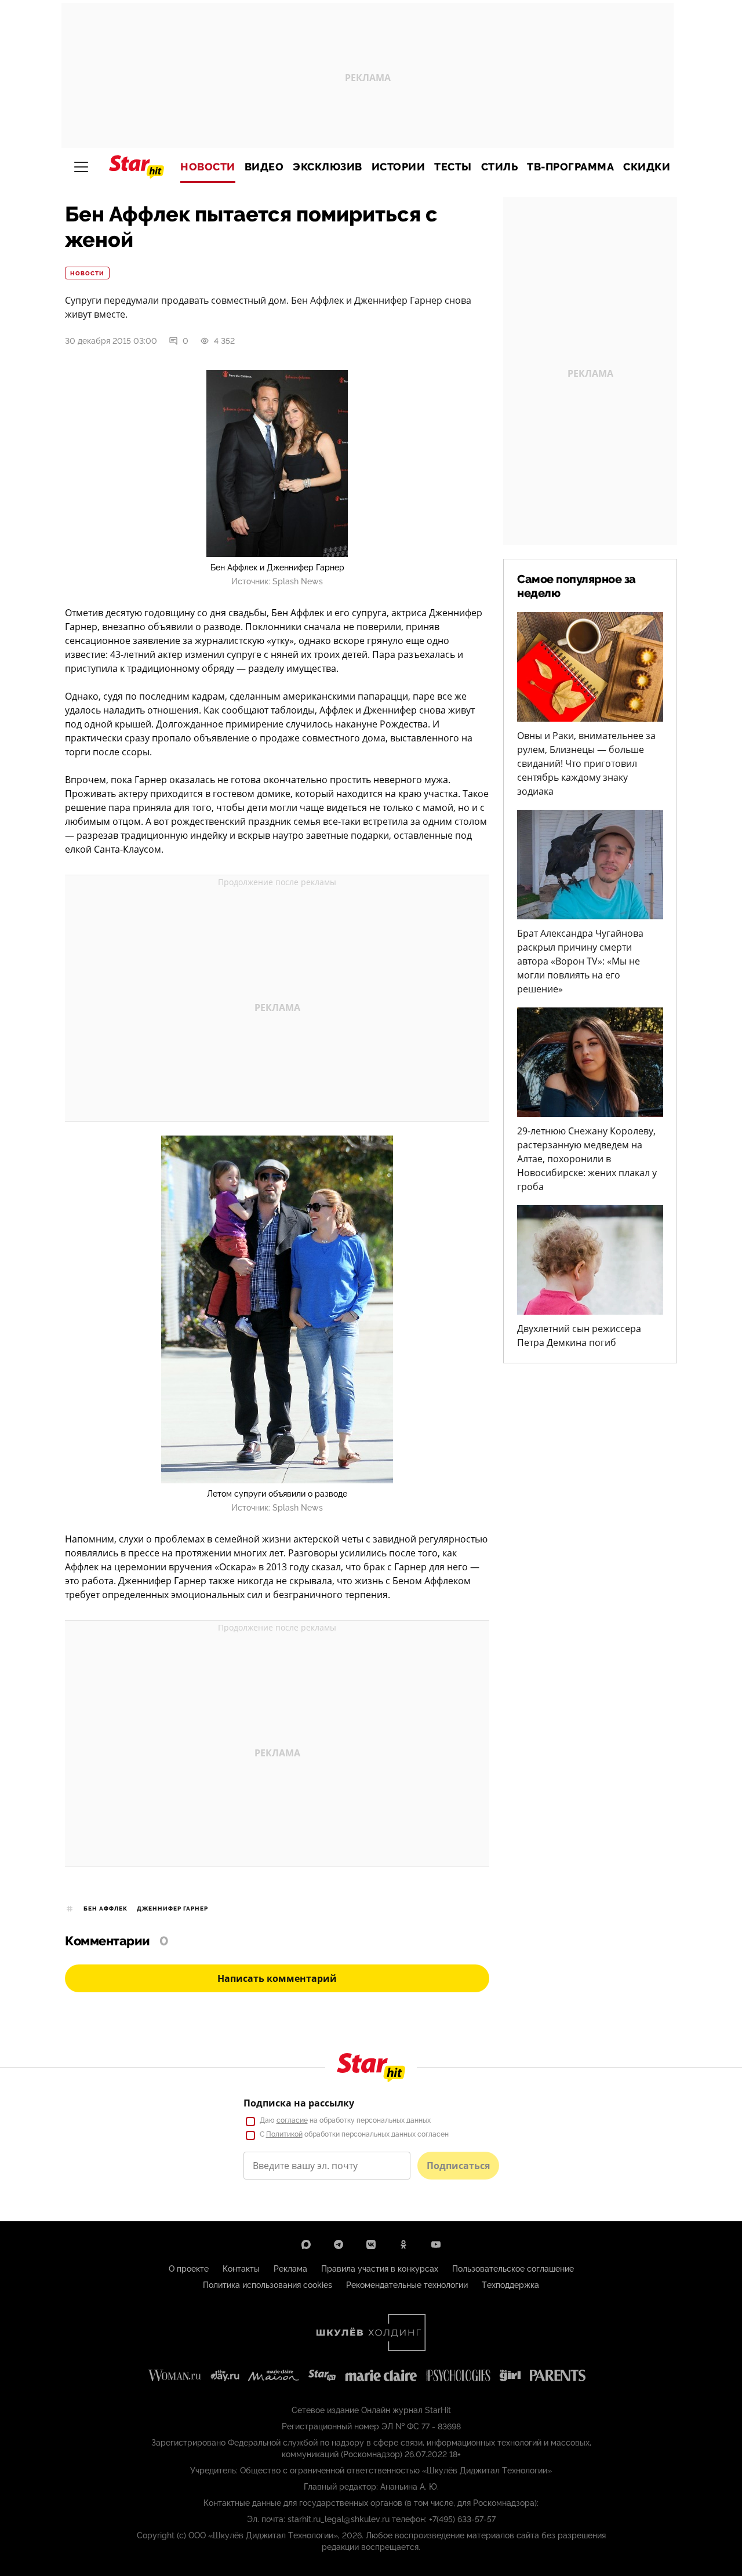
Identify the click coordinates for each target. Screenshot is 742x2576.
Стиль (500, 167)
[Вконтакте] (371, 2244)
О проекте (189, 2269)
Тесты (453, 167)
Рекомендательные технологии (407, 2285)
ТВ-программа (570, 167)
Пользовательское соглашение (513, 2269)
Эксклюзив (328, 167)
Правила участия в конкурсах (380, 2269)
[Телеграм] (339, 2244)
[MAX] (306, 2244)
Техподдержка (510, 2285)
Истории (399, 167)
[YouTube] (436, 2244)
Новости (208, 167)
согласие (292, 2120)
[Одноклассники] (403, 2244)
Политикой (284, 2134)
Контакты (241, 2269)
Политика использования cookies (268, 2285)
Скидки (647, 167)
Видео (264, 167)
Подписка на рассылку (299, 2103)
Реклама (290, 2269)
